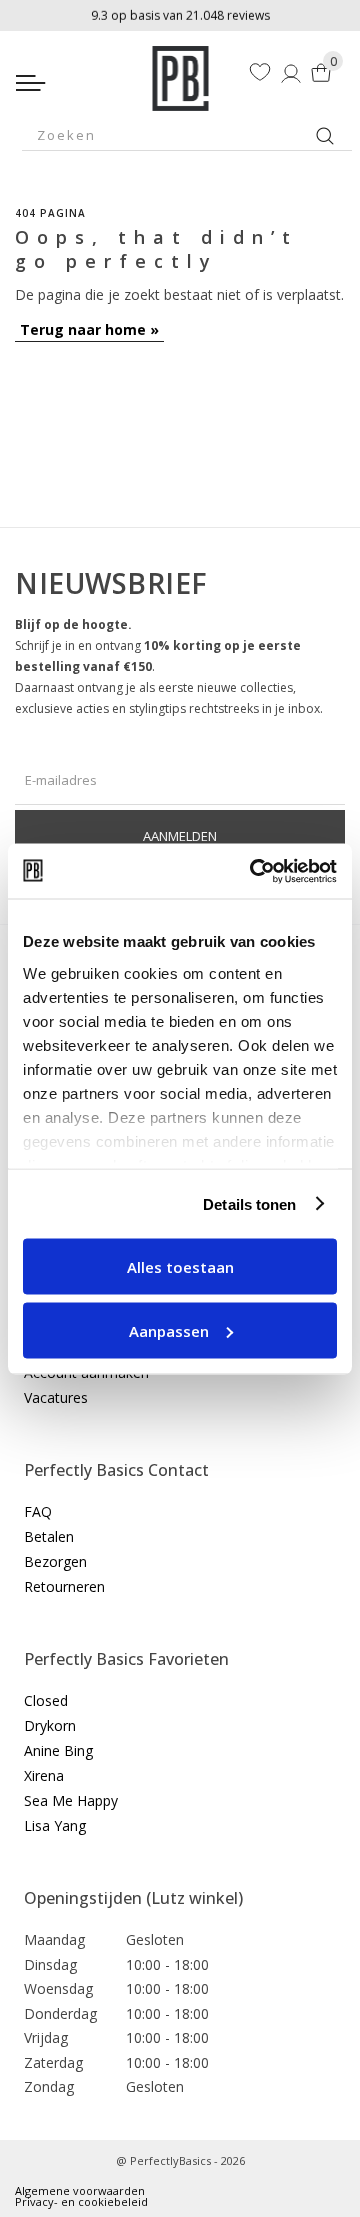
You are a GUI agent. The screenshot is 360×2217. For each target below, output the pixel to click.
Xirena (44, 1775)
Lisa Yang (55, 1825)
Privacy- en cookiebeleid (81, 2201)
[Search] (325, 136)
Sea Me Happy (71, 1800)
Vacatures (56, 1397)
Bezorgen (55, 1561)
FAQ (38, 1511)
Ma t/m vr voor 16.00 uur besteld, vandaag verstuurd (180, 13)
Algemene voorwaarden (80, 2190)
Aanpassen (169, 1330)
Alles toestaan (180, 1267)
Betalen (49, 1536)
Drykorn (50, 1725)
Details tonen (249, 1203)
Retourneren (64, 1586)
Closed (46, 1700)
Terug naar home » (89, 329)
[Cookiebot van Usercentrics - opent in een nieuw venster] (254, 871)
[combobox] (187, 135)
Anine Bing (58, 1750)
